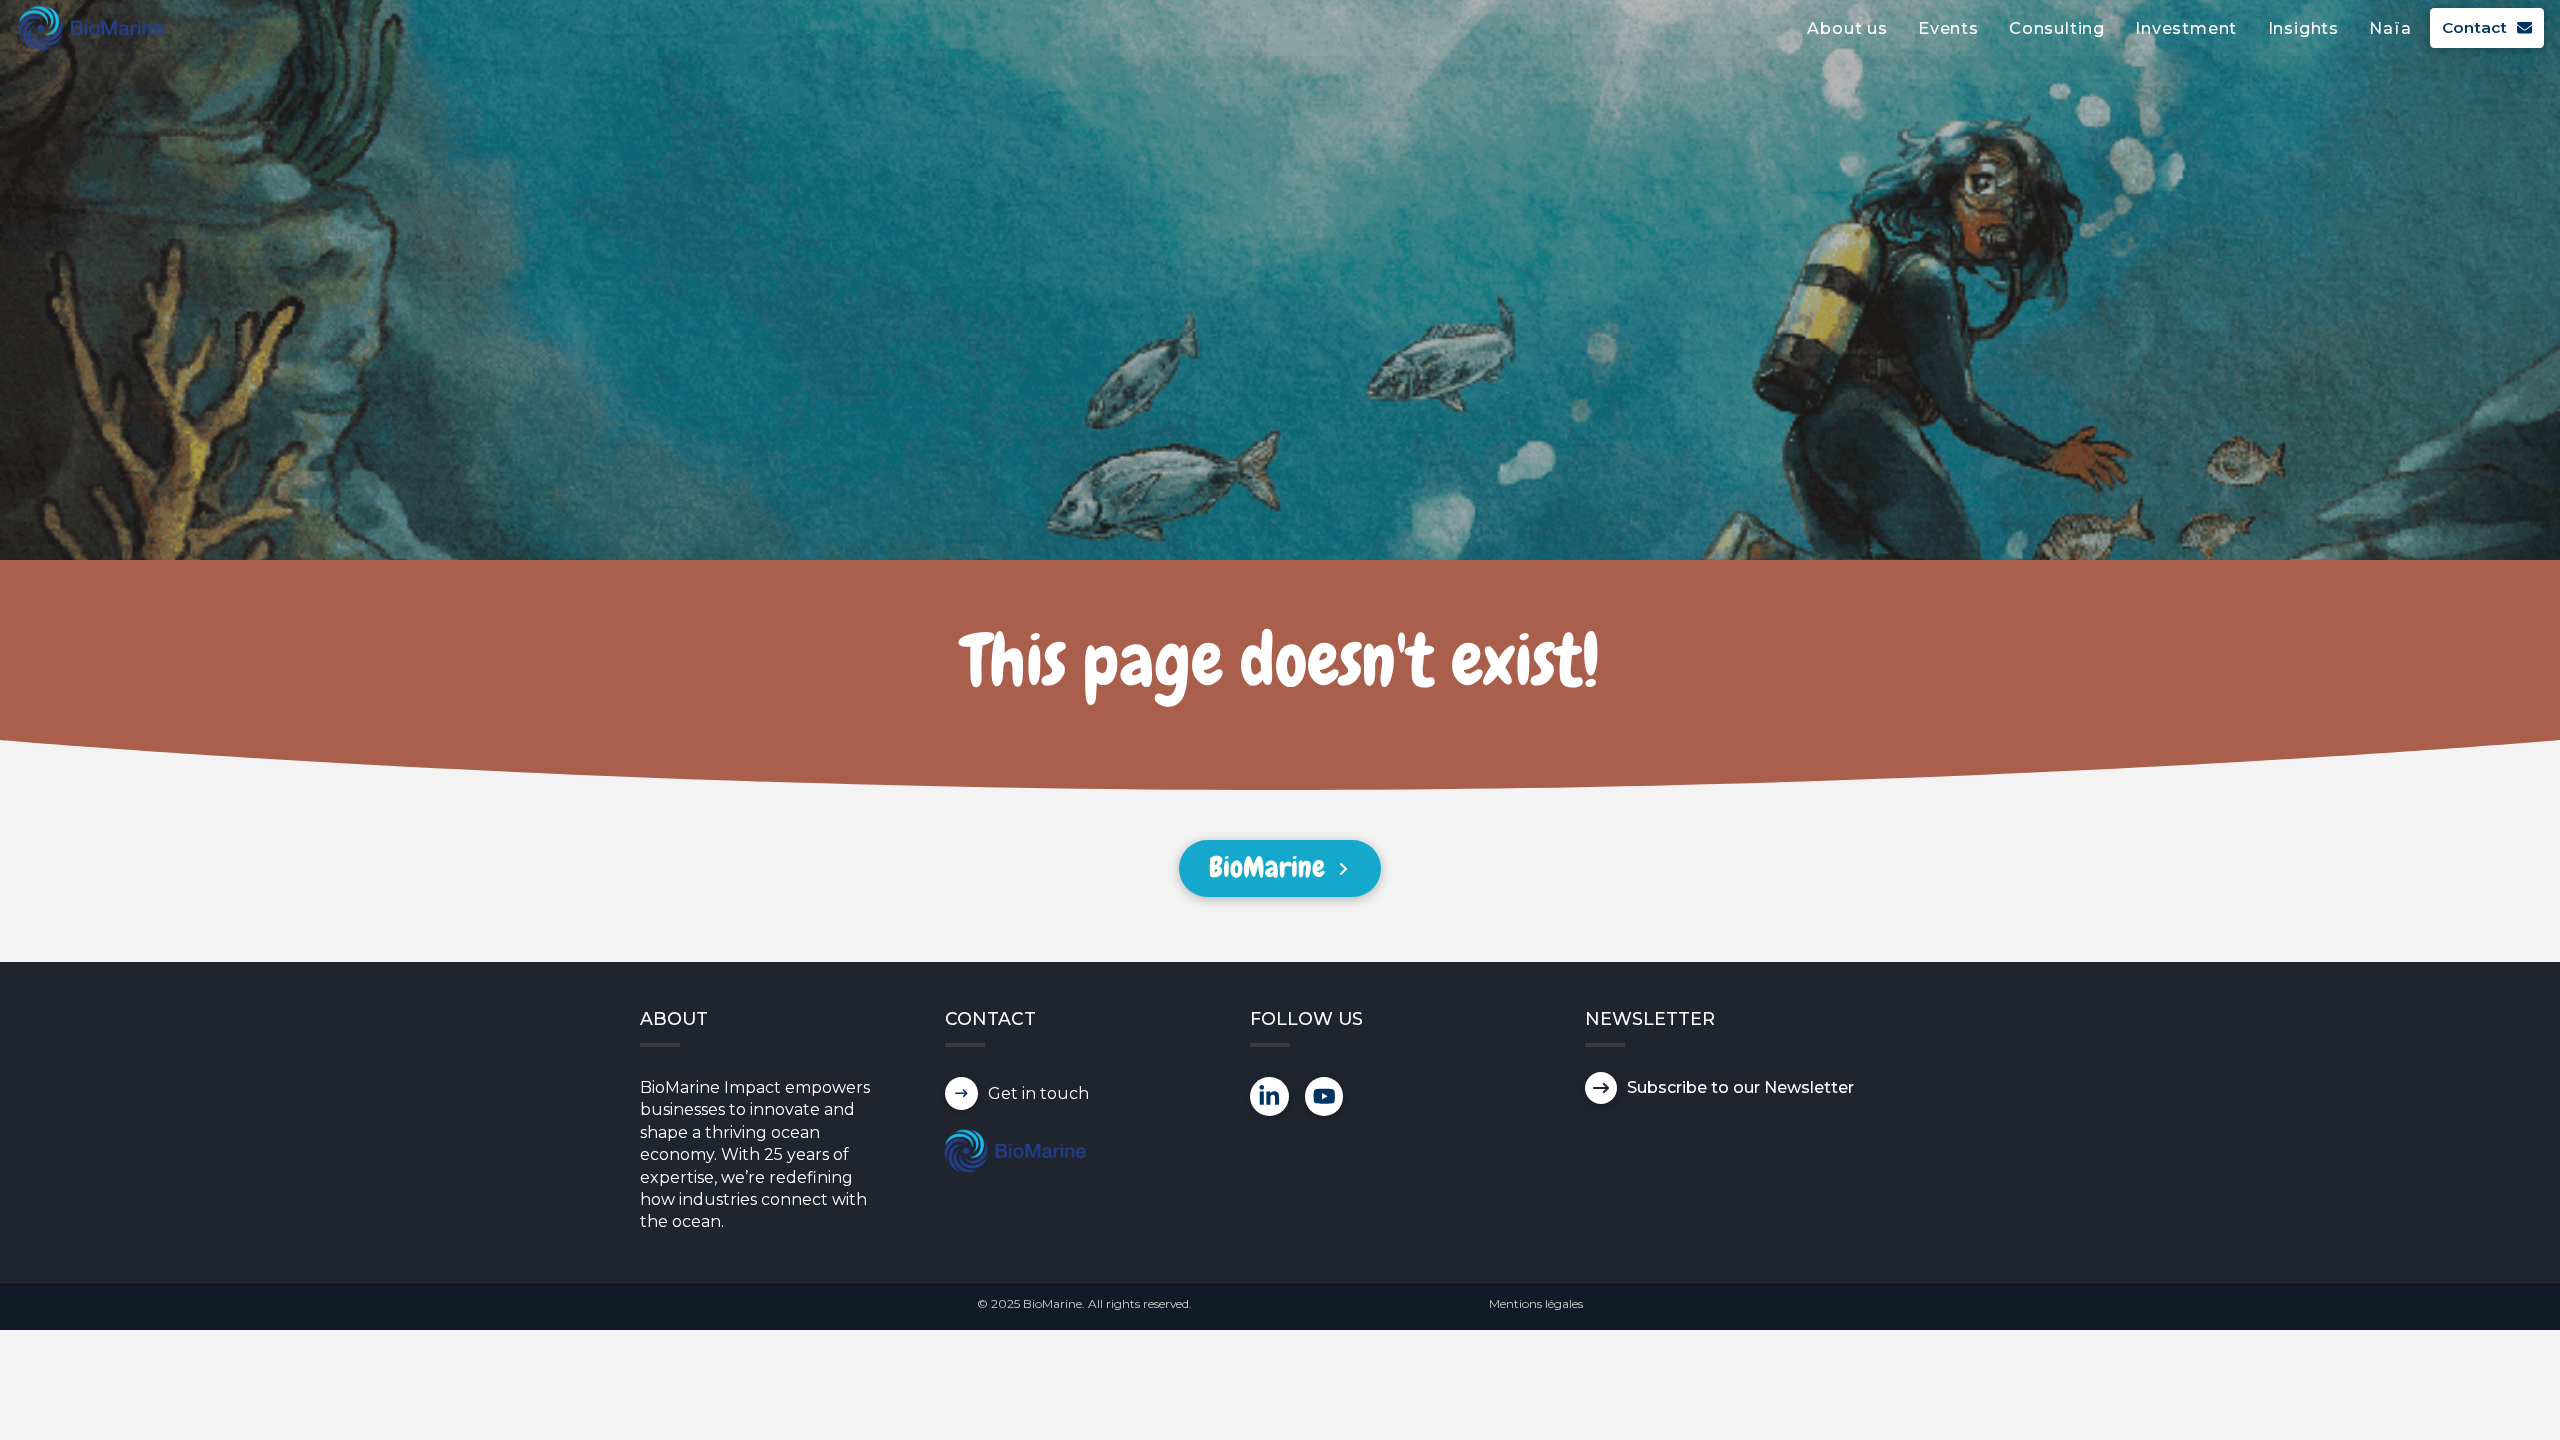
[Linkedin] (1269, 1096)
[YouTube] (1324, 1096)
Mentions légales (1536, 1303)
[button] (1601, 1088)
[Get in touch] (961, 1093)
